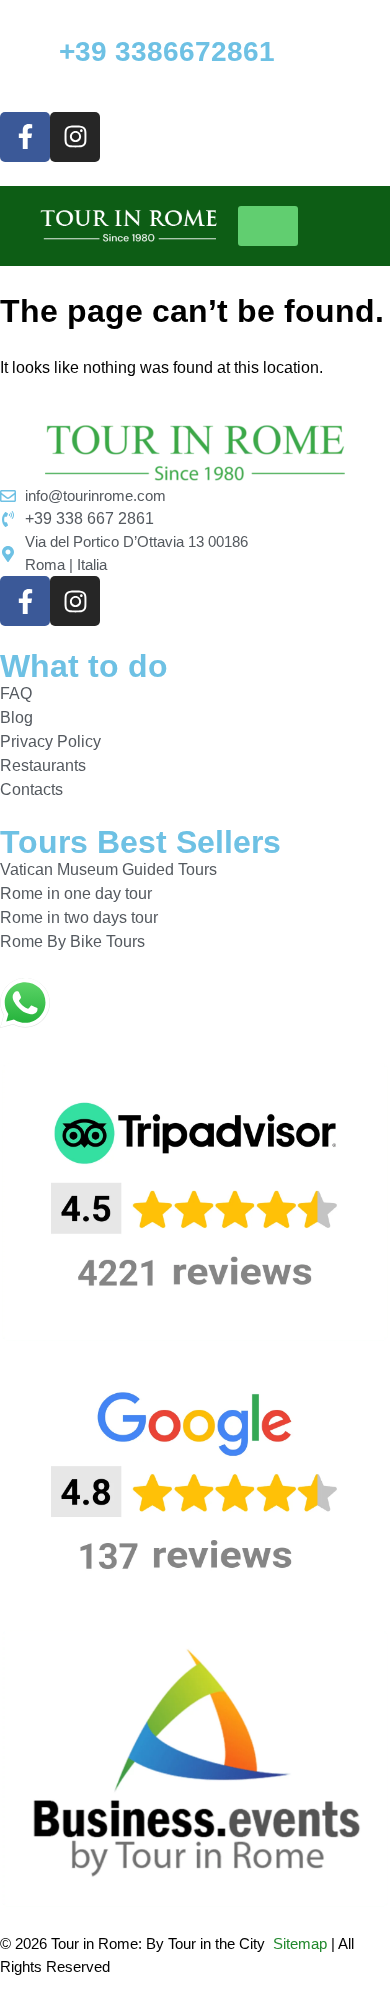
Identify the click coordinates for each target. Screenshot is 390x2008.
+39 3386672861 (167, 51)
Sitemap (300, 1943)
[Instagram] (75, 137)
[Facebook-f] (25, 137)
